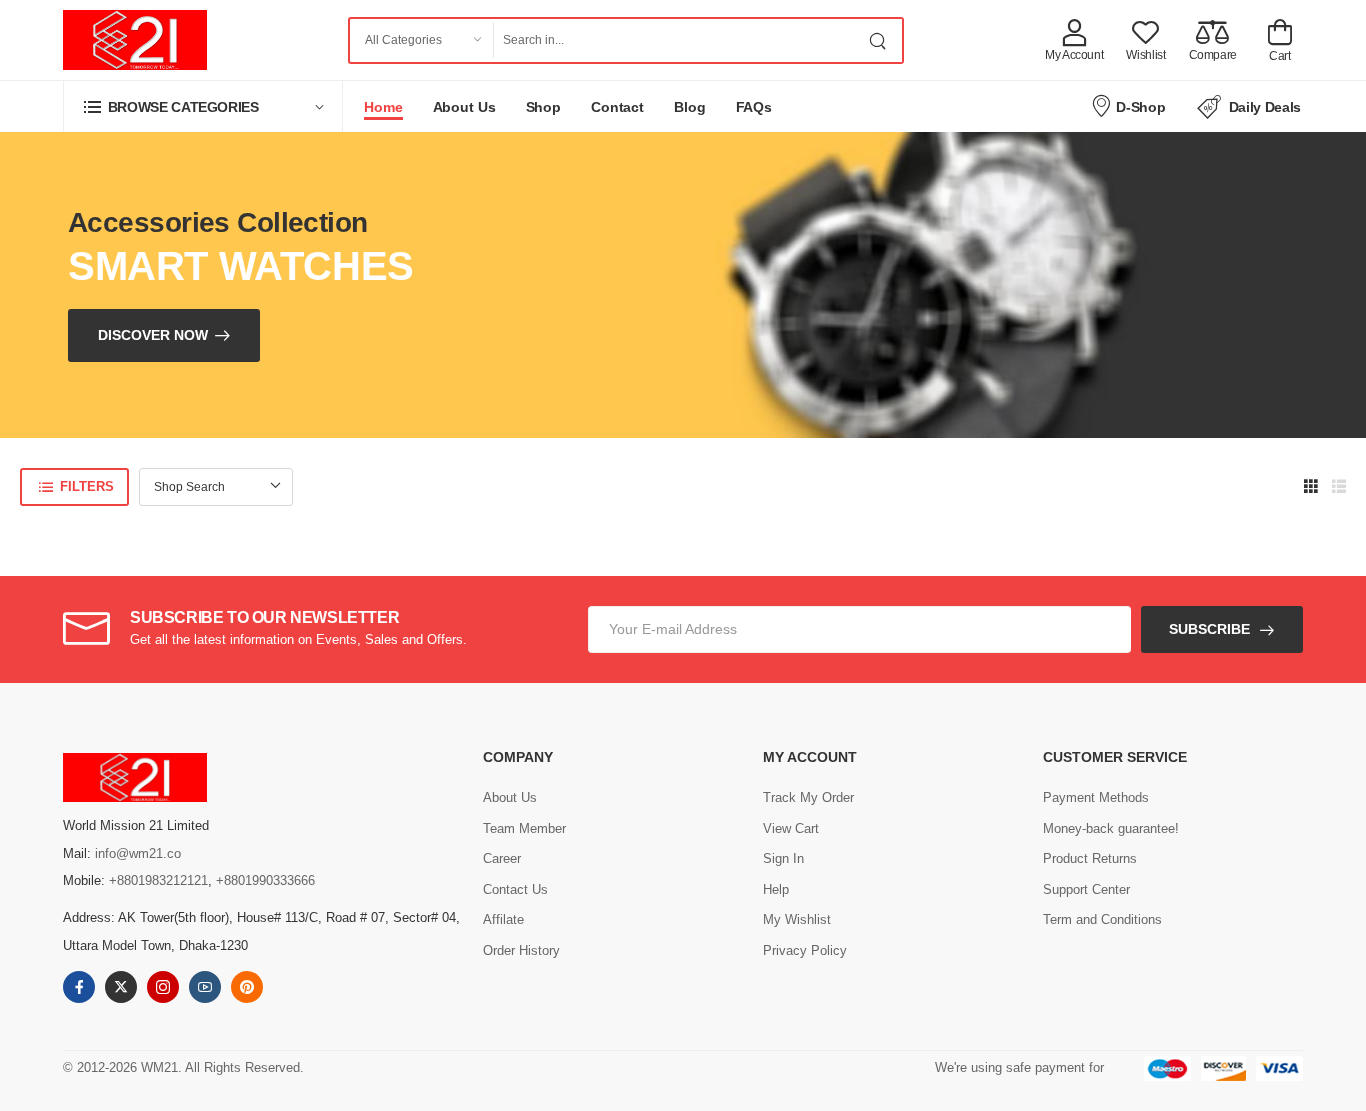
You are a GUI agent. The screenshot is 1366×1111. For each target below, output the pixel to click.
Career (502, 858)
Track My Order (808, 797)
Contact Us (515, 889)
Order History (521, 950)
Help (776, 889)
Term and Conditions (1102, 919)
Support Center (1086, 889)
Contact (617, 107)
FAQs (754, 107)
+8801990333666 (265, 880)
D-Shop (1140, 107)
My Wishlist (797, 919)
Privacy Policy (805, 950)
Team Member (524, 828)
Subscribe (1209, 629)
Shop (544, 107)
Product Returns (1090, 858)
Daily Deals (1265, 107)
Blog (690, 107)
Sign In (783, 858)
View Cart (791, 828)
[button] (203, 106)
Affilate (503, 919)
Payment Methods (1096, 797)
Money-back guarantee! (1111, 828)
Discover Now (153, 335)
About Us (464, 107)
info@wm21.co (138, 853)
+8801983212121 (158, 880)
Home (383, 107)
